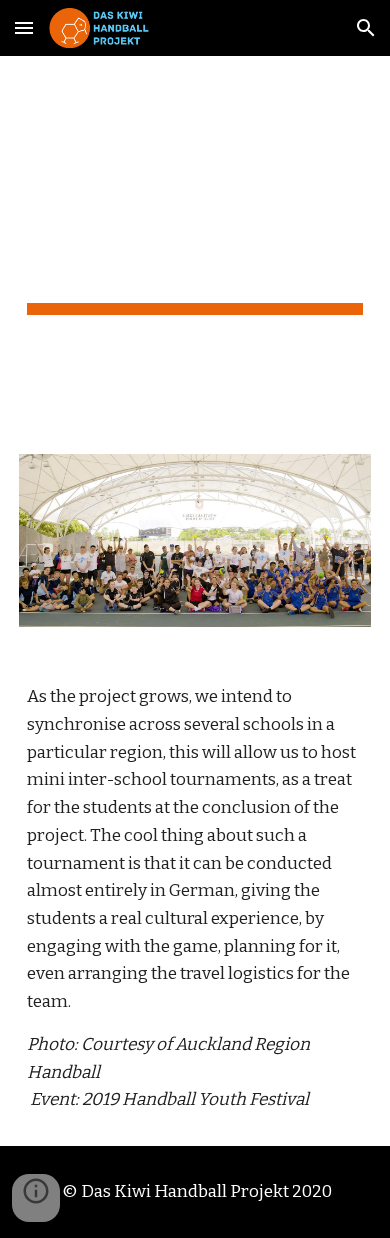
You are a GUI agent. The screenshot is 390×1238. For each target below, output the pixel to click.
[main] (195, 243)
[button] (24, 27)
